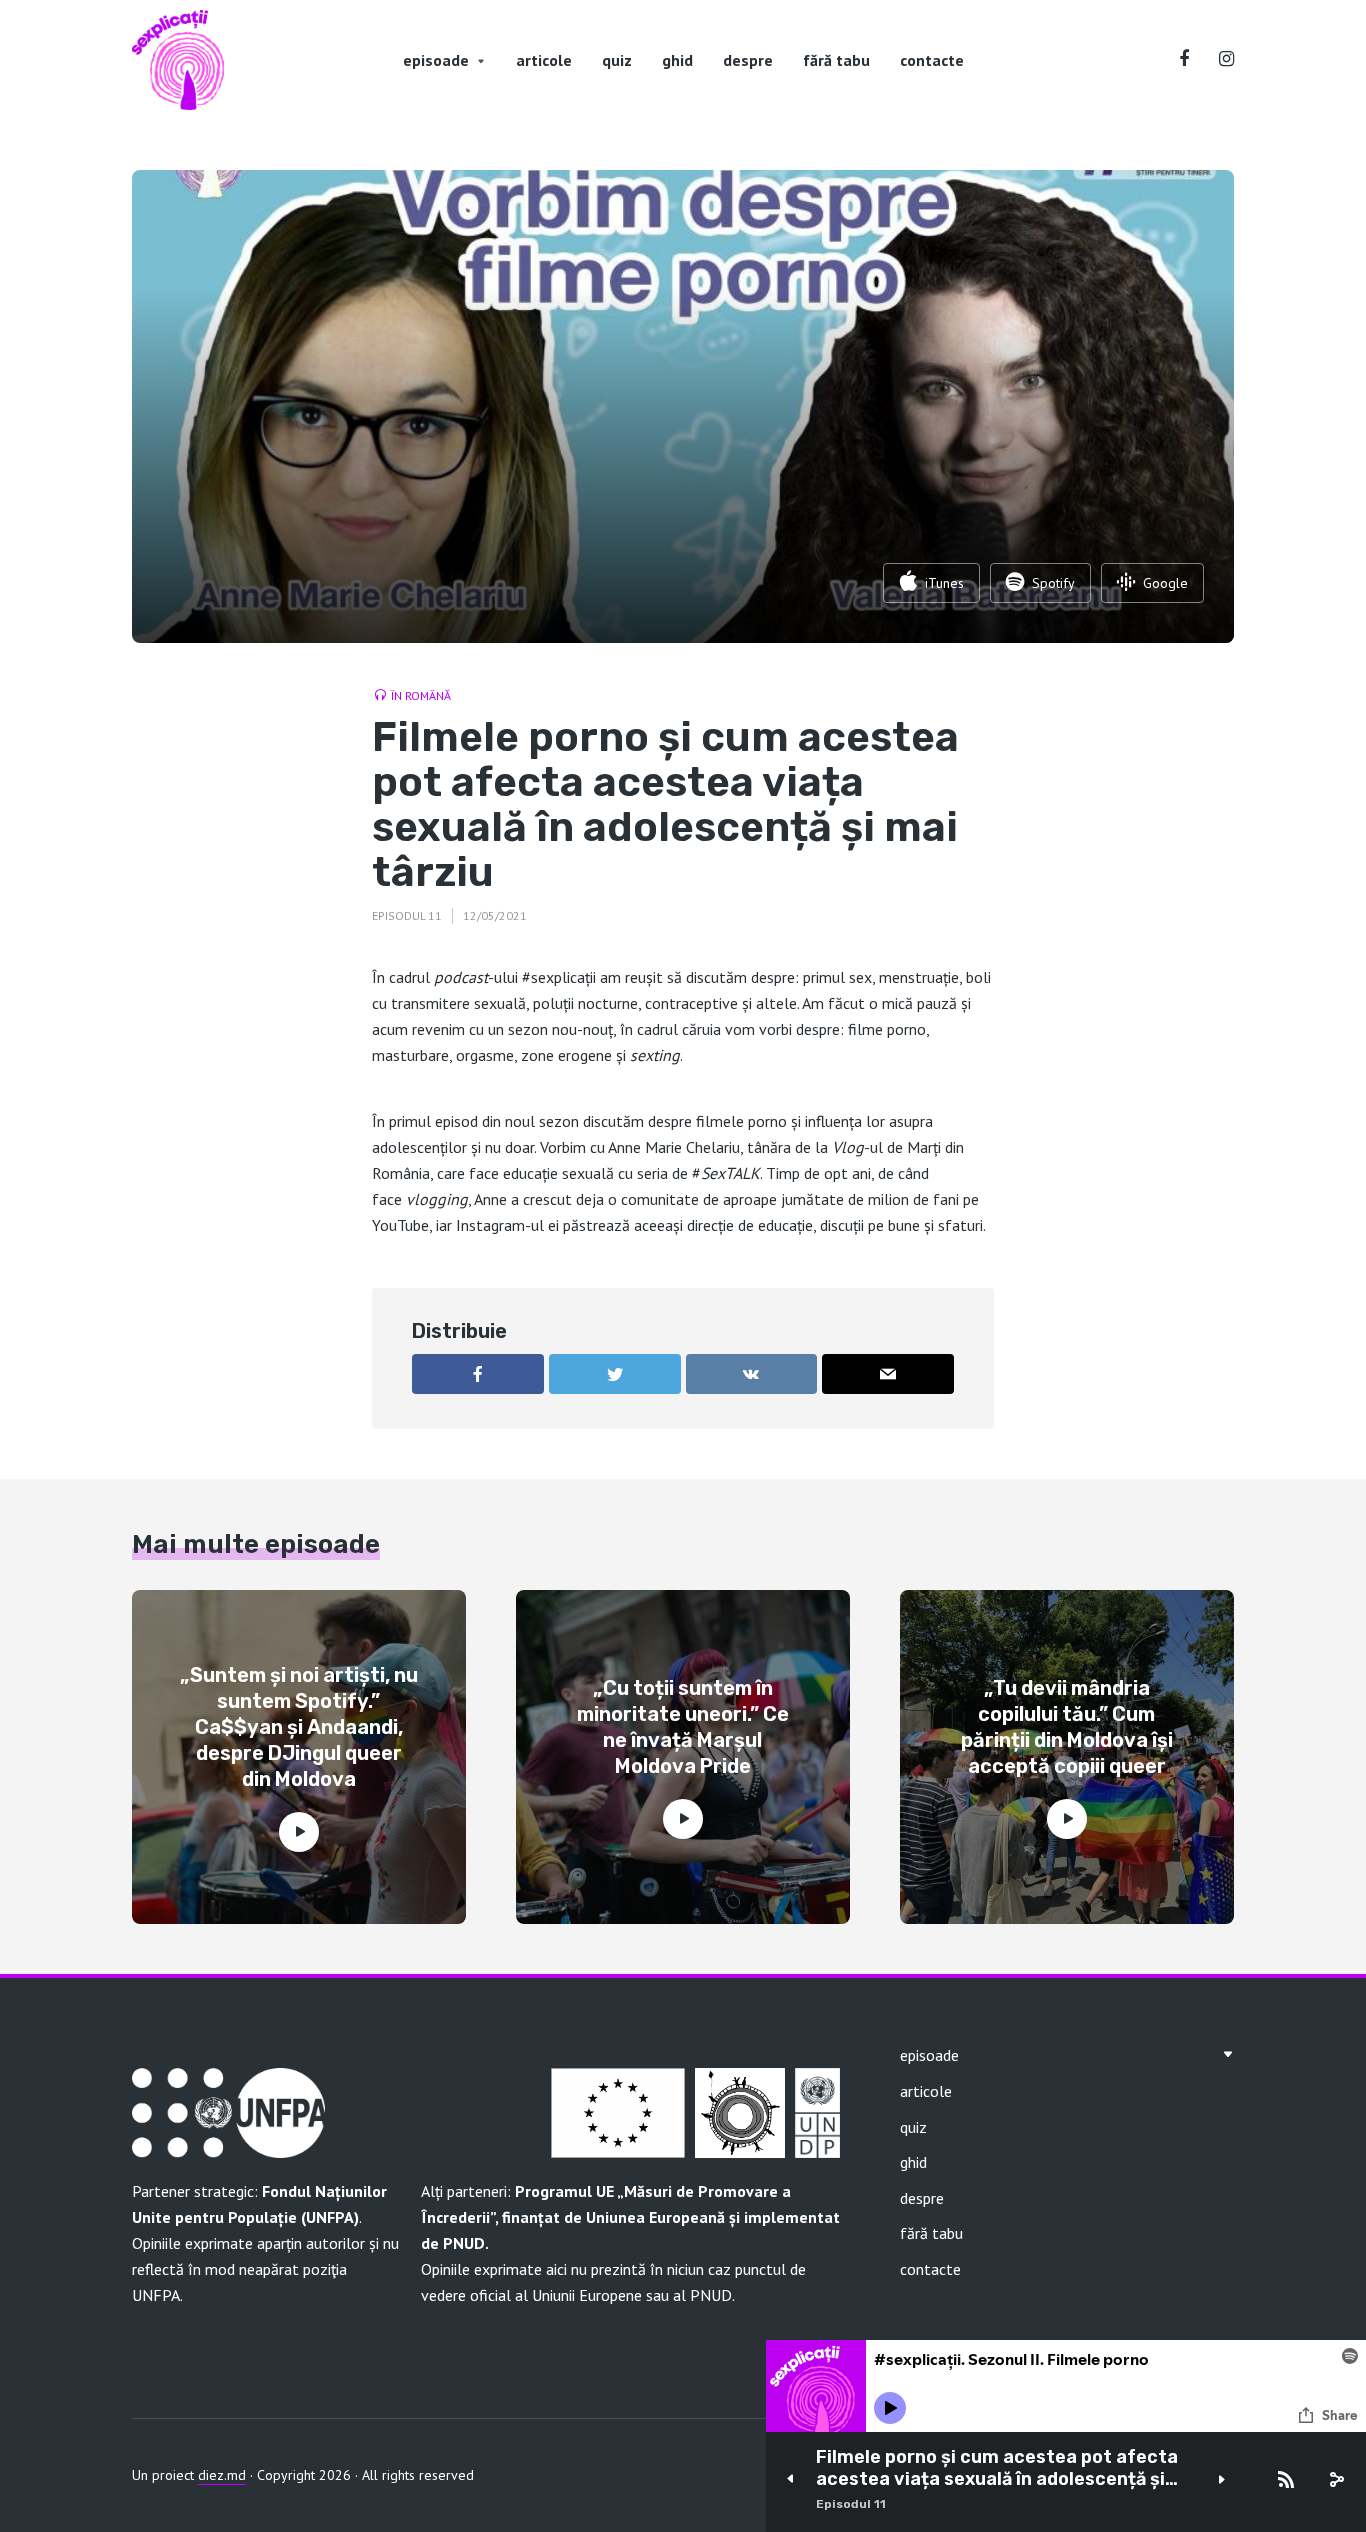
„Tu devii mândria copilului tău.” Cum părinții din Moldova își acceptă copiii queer (1067, 1727)
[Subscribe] (1286, 2480)
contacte (932, 60)
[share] (1336, 2480)
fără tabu (836, 60)
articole (544, 60)
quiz (617, 60)
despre (748, 60)
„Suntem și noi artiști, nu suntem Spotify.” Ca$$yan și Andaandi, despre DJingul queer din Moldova (299, 1727)
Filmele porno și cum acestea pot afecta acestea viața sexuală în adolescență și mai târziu (997, 2468)
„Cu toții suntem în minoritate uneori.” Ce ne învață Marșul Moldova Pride (683, 1727)
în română (421, 695)
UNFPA (156, 2295)
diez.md (222, 2475)
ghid (677, 60)
